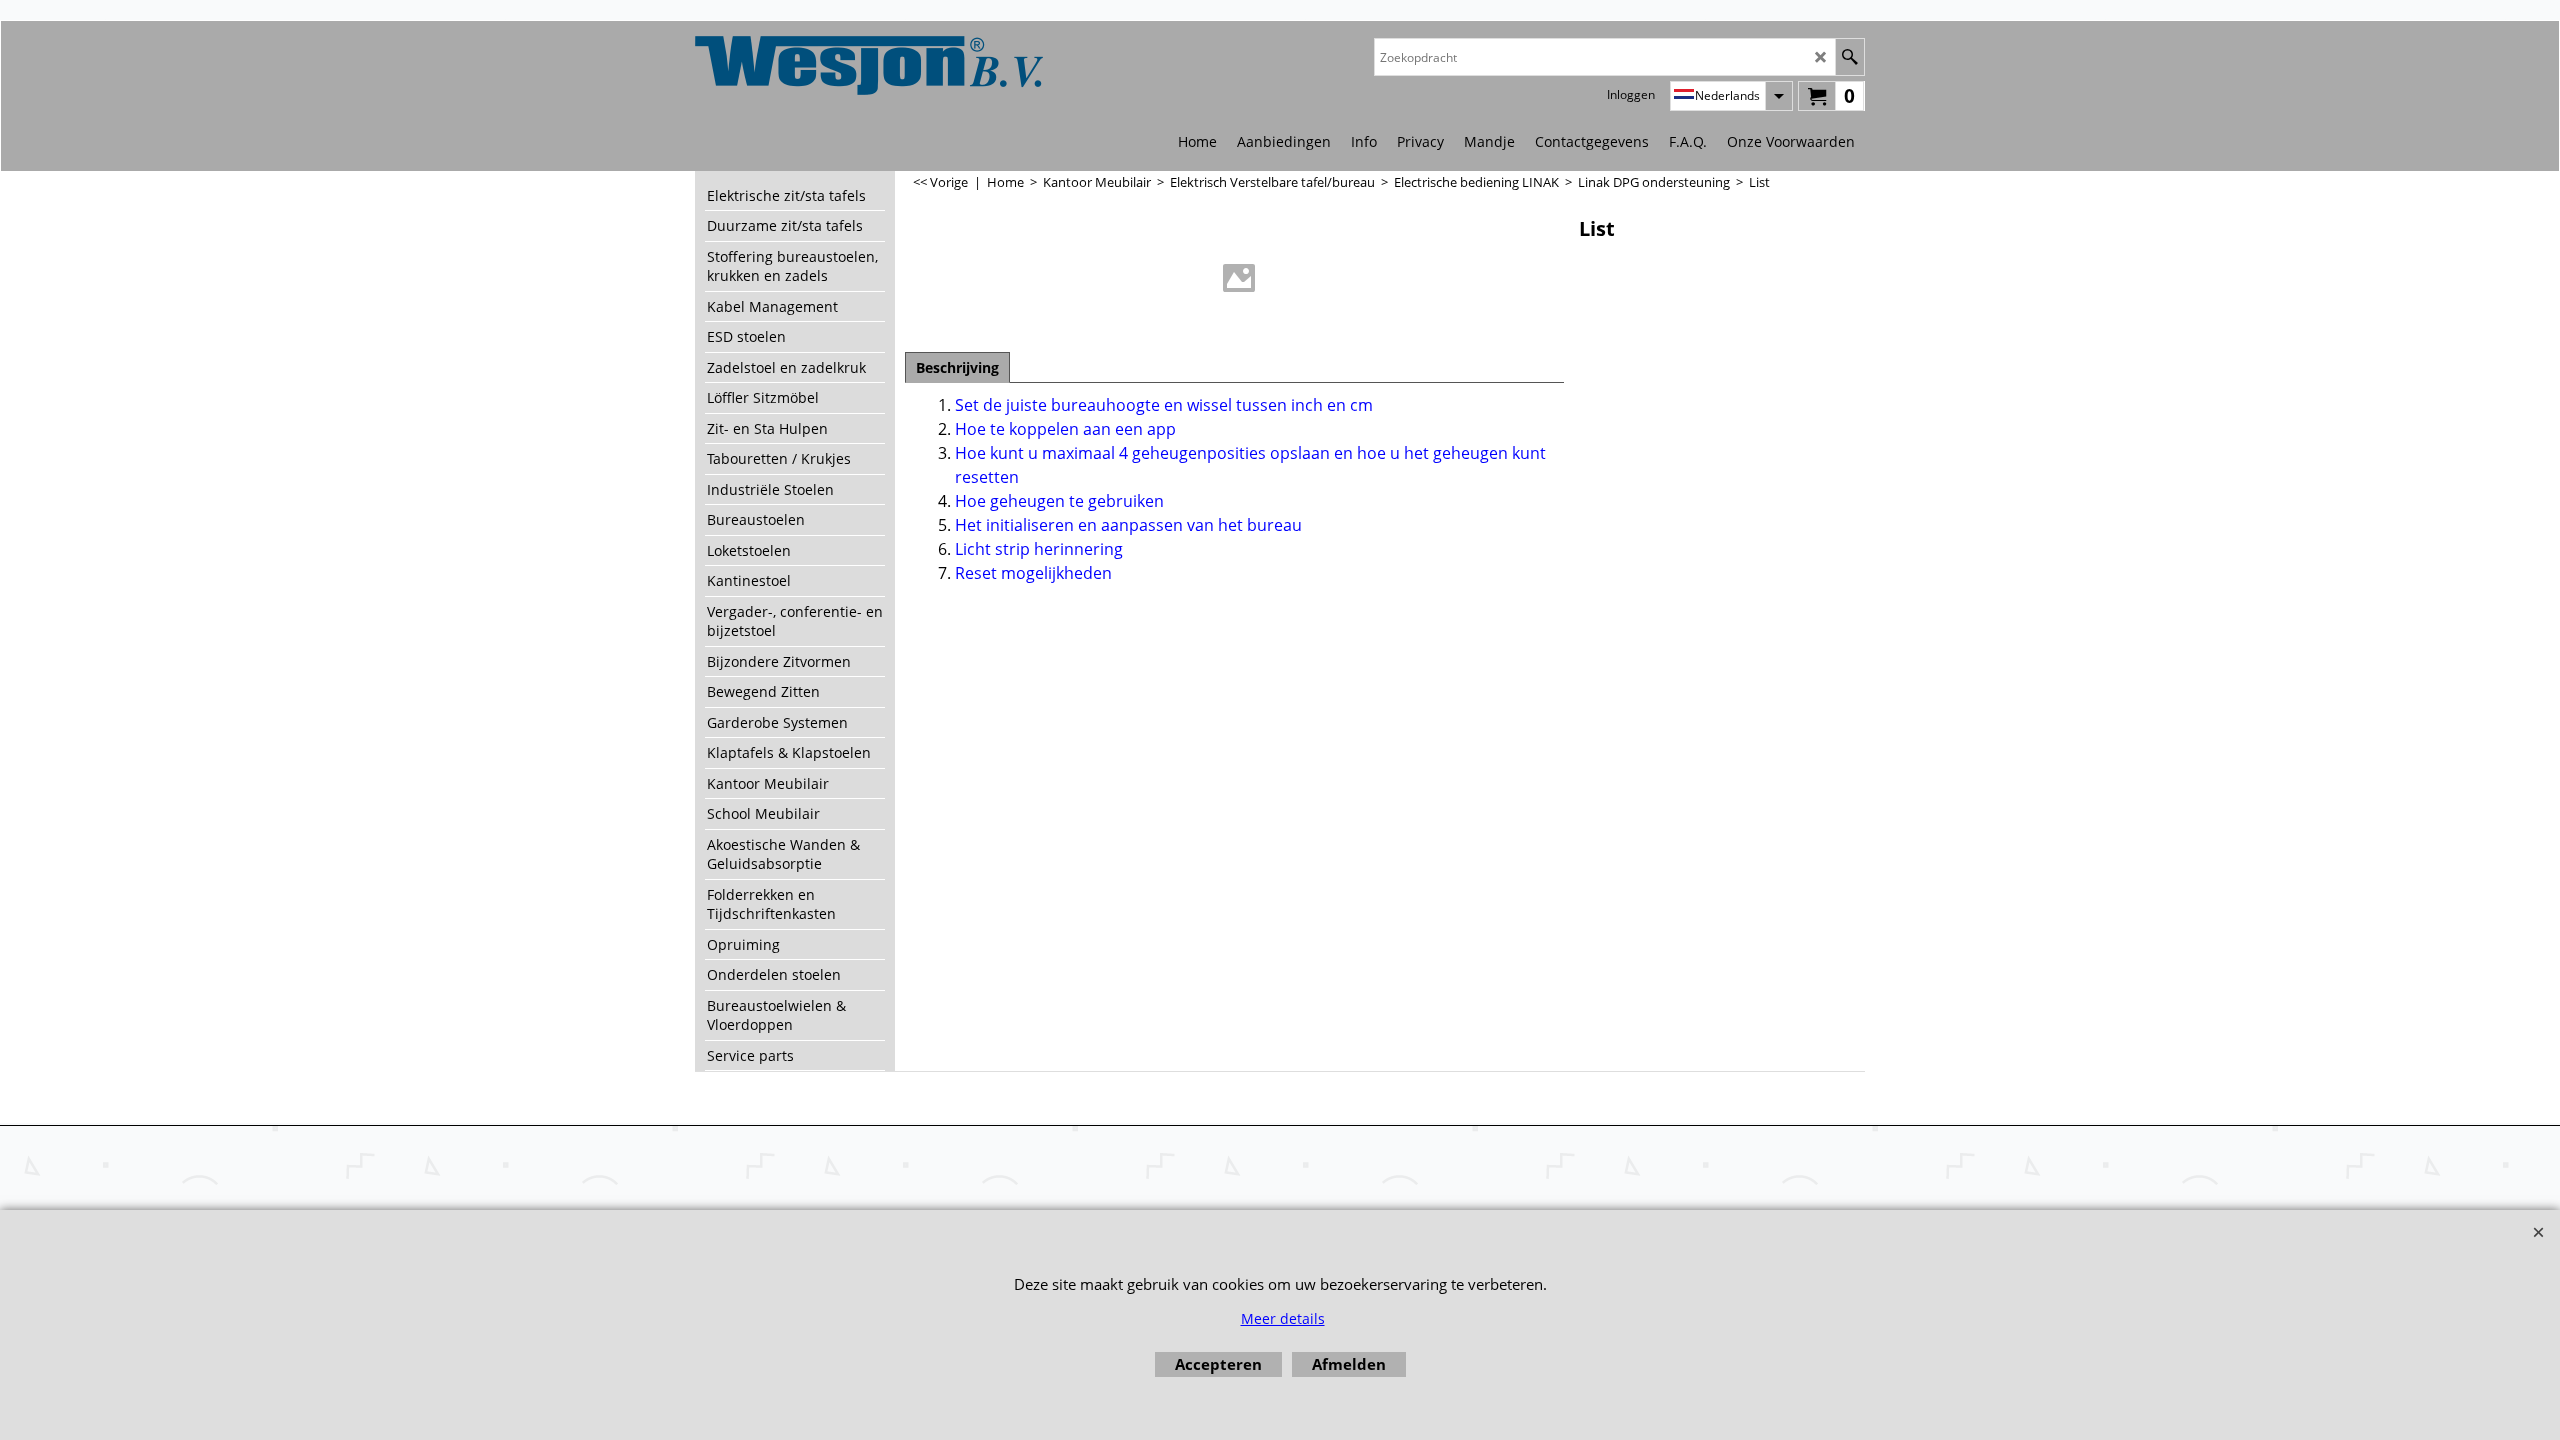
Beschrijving (957, 367)
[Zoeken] (1849, 57)
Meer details (1283, 1318)
